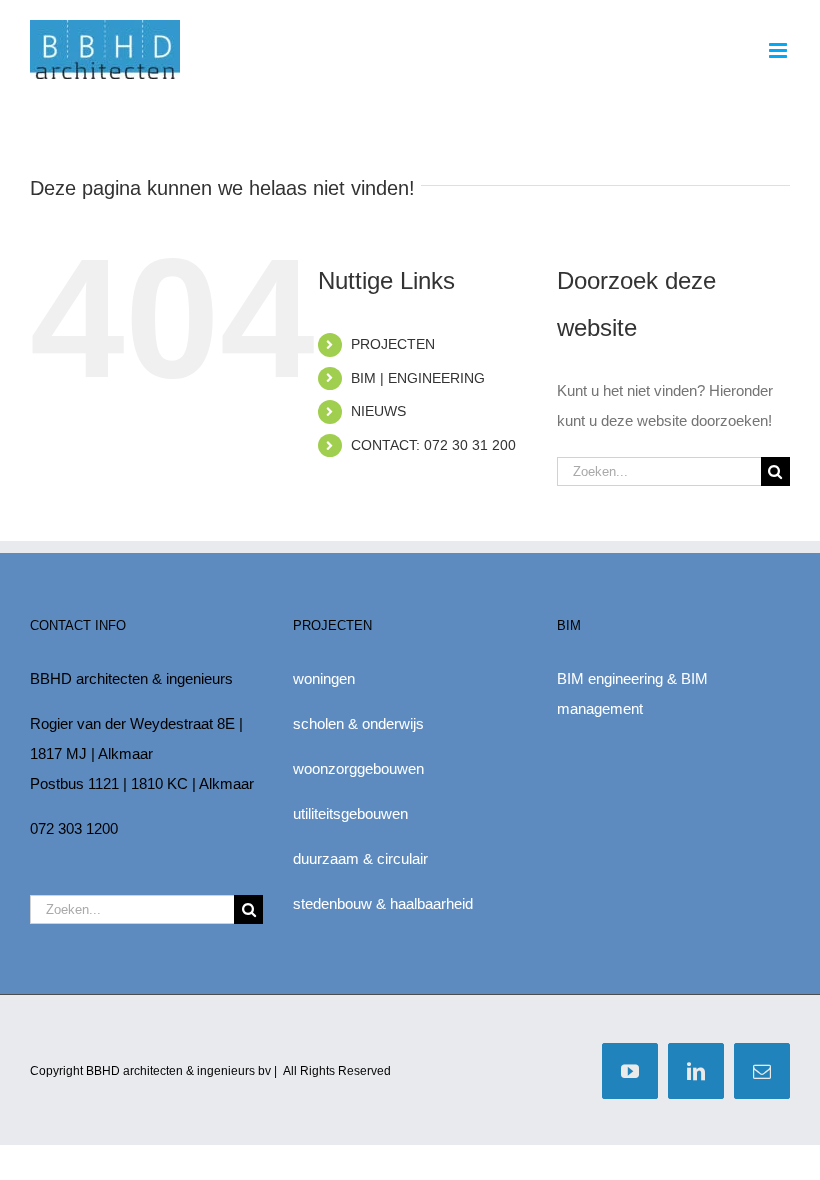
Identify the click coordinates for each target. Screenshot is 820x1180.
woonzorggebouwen (358, 768)
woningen (324, 678)
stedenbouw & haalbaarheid (383, 903)
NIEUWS (378, 411)
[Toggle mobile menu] (779, 50)
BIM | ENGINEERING (418, 378)
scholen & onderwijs (358, 723)
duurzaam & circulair (360, 858)
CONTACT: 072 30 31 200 (433, 445)
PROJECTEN (393, 344)
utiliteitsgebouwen (350, 813)
